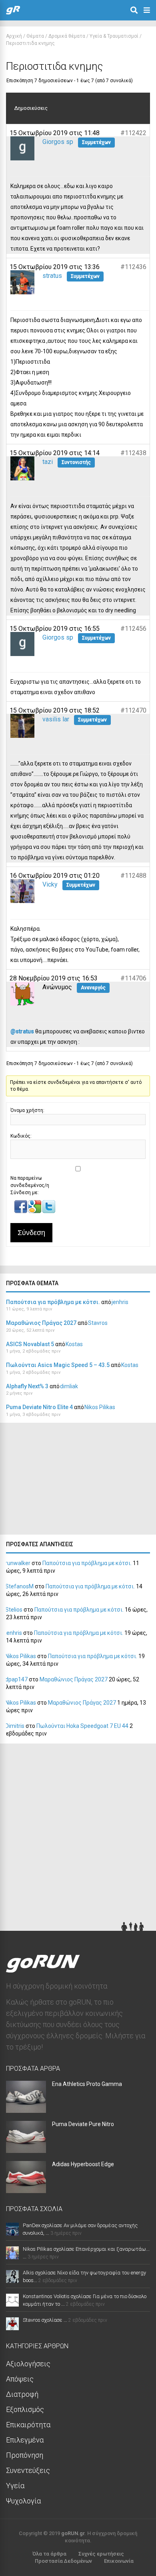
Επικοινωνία (119, 2561)
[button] (21, 1211)
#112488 (133, 876)
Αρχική (14, 36)
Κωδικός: (21, 1136)
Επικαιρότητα (28, 2425)
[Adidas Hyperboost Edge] (26, 2190)
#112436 (133, 267)
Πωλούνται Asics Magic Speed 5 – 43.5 (58, 1365)
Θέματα (35, 36)
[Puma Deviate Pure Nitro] (26, 2150)
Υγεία (15, 2486)
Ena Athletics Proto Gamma (87, 2084)
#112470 (133, 710)
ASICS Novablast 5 (30, 1344)
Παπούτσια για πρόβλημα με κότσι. (53, 1302)
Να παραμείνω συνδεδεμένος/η (30, 1182)
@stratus (22, 1031)
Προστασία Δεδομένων (63, 2561)
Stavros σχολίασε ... (45, 2320)
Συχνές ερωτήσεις (101, 2554)
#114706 (133, 978)
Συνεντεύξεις (28, 2470)
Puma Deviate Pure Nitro (83, 2124)
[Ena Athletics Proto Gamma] (26, 2110)
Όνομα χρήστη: (27, 1110)
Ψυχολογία (23, 2501)
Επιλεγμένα (25, 2440)
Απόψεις (20, 2379)
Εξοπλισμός (25, 2409)
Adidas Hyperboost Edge (83, 2164)
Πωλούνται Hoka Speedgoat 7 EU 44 (82, 1726)
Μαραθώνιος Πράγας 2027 (41, 1323)
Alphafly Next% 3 (27, 1386)
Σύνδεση (31, 1233)
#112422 (133, 133)
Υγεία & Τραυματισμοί (114, 36)
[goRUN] (13, 13)
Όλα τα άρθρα (49, 2554)
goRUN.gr (73, 2533)
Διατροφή (22, 2394)
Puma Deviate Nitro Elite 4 (39, 1407)
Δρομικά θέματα (67, 36)
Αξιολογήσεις (28, 2364)
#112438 (133, 453)
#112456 (133, 629)
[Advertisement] (60, 1481)
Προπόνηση (25, 2455)
